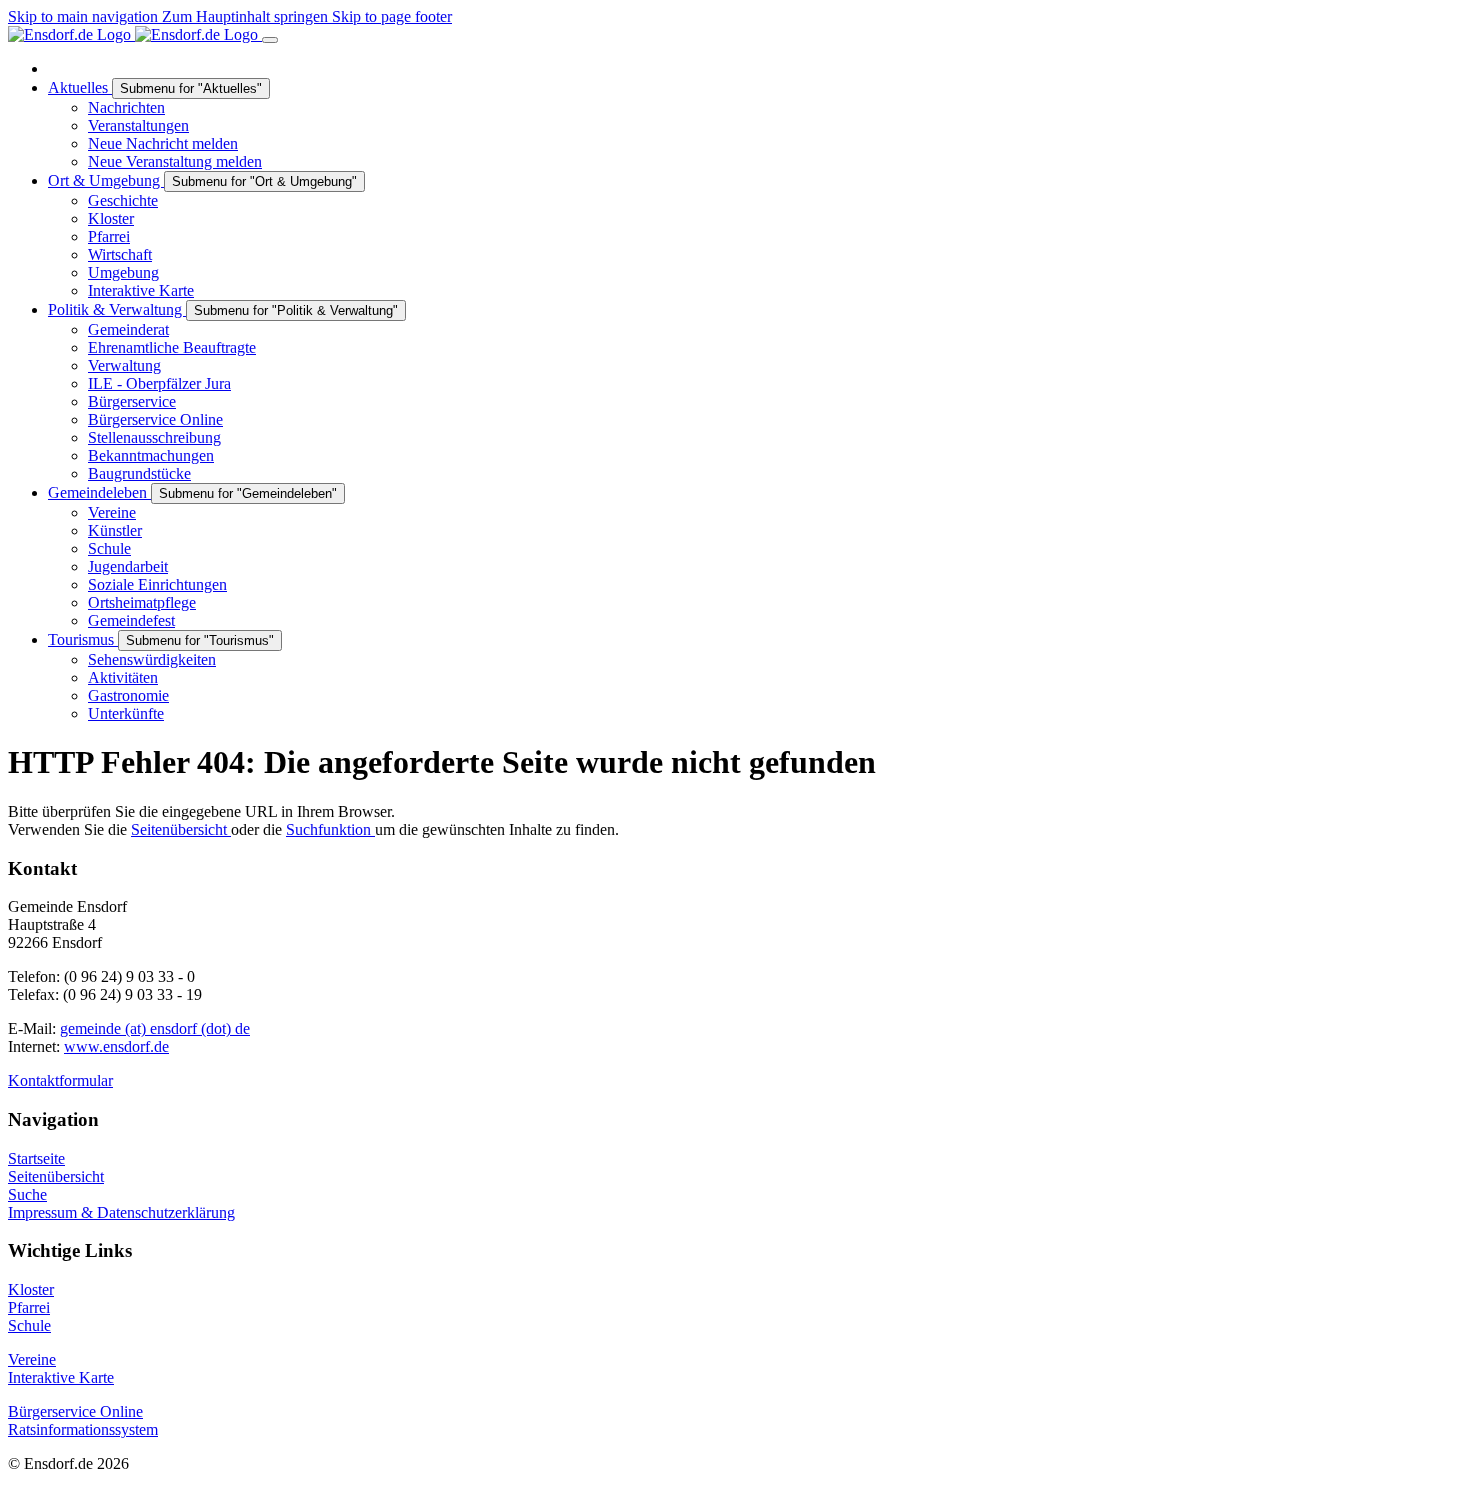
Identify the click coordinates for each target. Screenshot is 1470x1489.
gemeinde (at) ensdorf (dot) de (155, 1028)
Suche (27, 1194)
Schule (29, 1325)
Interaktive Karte (61, 1377)
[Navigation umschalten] (270, 40)
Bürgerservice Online (75, 1411)
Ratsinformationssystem (83, 1429)
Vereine (32, 1359)
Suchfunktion (330, 829)
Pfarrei (29, 1307)
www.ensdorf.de (116, 1046)
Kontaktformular (60, 1080)
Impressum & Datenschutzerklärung (121, 1212)
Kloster (31, 1289)
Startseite (36, 1158)
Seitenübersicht (181, 829)
